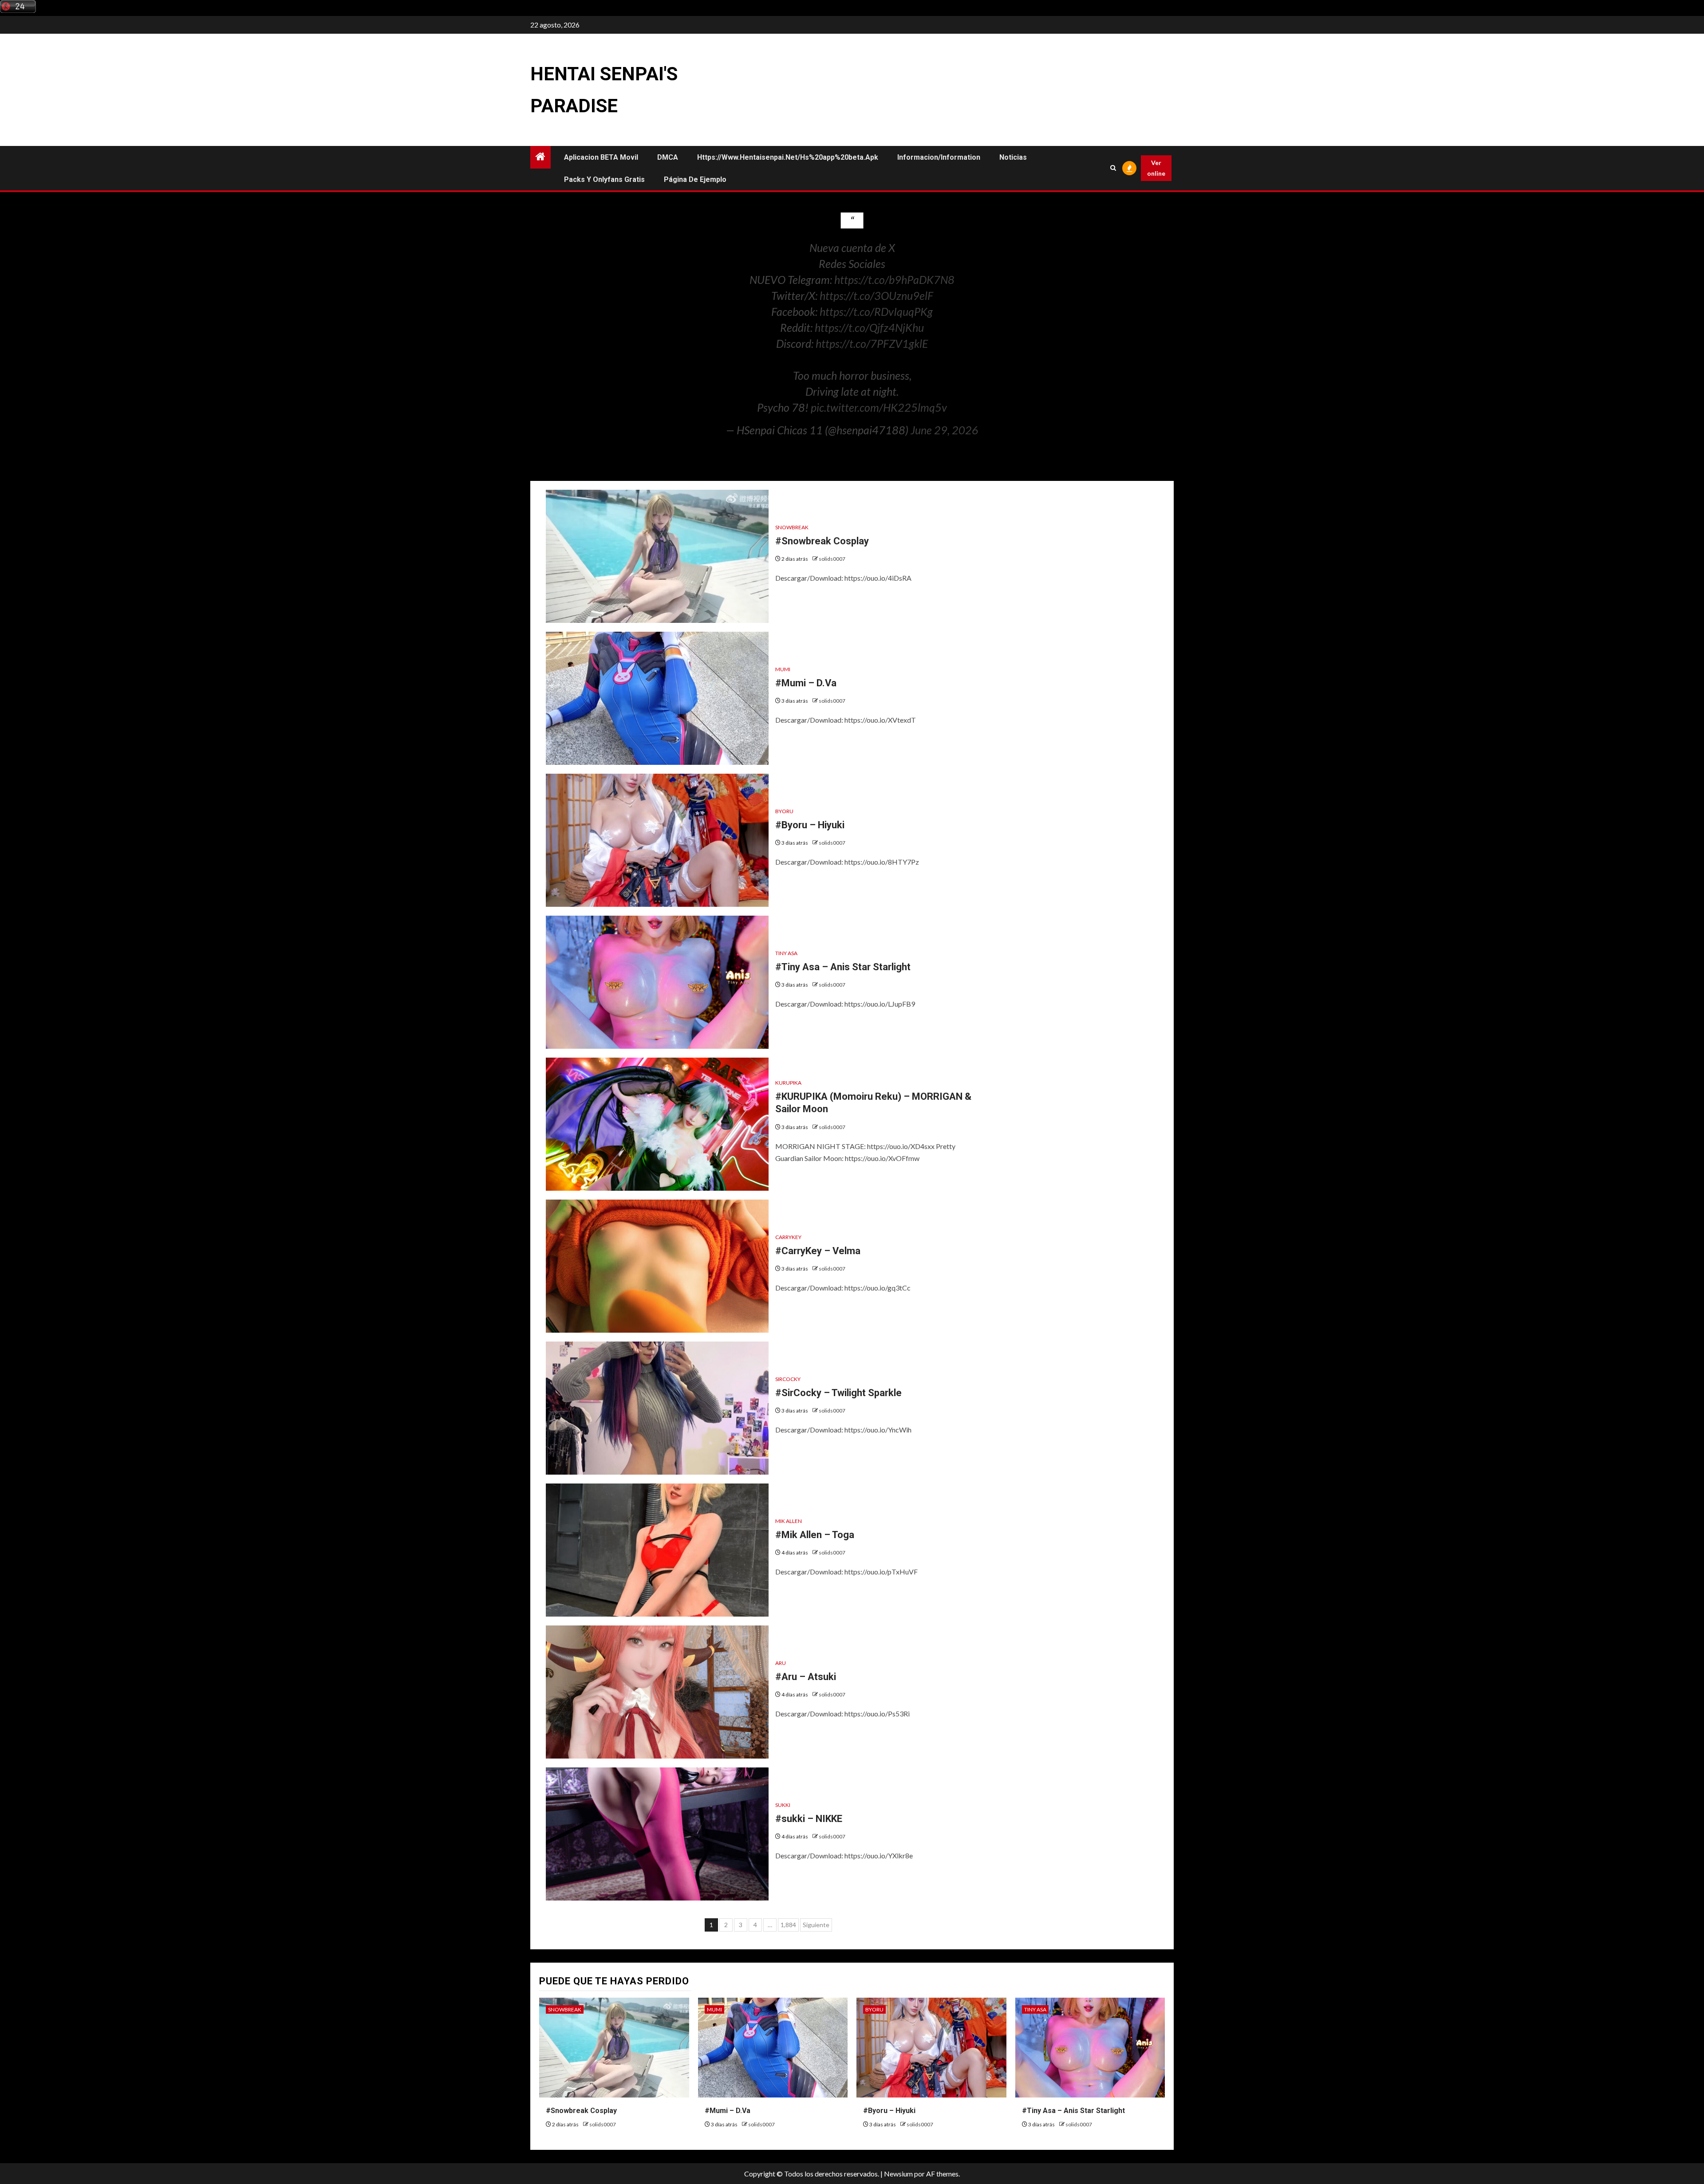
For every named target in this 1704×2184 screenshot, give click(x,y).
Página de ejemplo (695, 179)
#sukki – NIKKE (809, 1819)
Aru (781, 1663)
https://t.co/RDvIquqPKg (876, 311)
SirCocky (788, 1379)
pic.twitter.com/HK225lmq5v (879, 407)
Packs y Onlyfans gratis (604, 179)
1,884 (788, 1925)
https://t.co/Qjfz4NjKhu (869, 327)
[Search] (1113, 168)
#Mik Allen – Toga (815, 1535)
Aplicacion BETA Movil (601, 157)
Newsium (898, 2174)
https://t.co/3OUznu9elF (876, 295)
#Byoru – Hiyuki (810, 825)
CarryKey (788, 1237)
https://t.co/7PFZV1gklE (872, 343)
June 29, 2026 (945, 430)
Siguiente (816, 1925)
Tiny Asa (786, 953)
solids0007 (832, 559)
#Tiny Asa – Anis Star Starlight (843, 967)
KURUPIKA (788, 1083)
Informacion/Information (939, 157)
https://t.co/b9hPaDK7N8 (894, 279)
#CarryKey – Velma (818, 1251)
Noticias (1013, 157)
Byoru (784, 811)
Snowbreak (792, 527)
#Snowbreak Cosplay (822, 541)
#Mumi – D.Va (806, 683)
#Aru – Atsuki (806, 1677)
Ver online (1156, 168)
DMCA (668, 157)
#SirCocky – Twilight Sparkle (838, 1393)
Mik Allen (789, 1521)
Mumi (783, 669)
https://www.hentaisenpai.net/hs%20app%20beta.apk (788, 157)
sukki (783, 1805)
